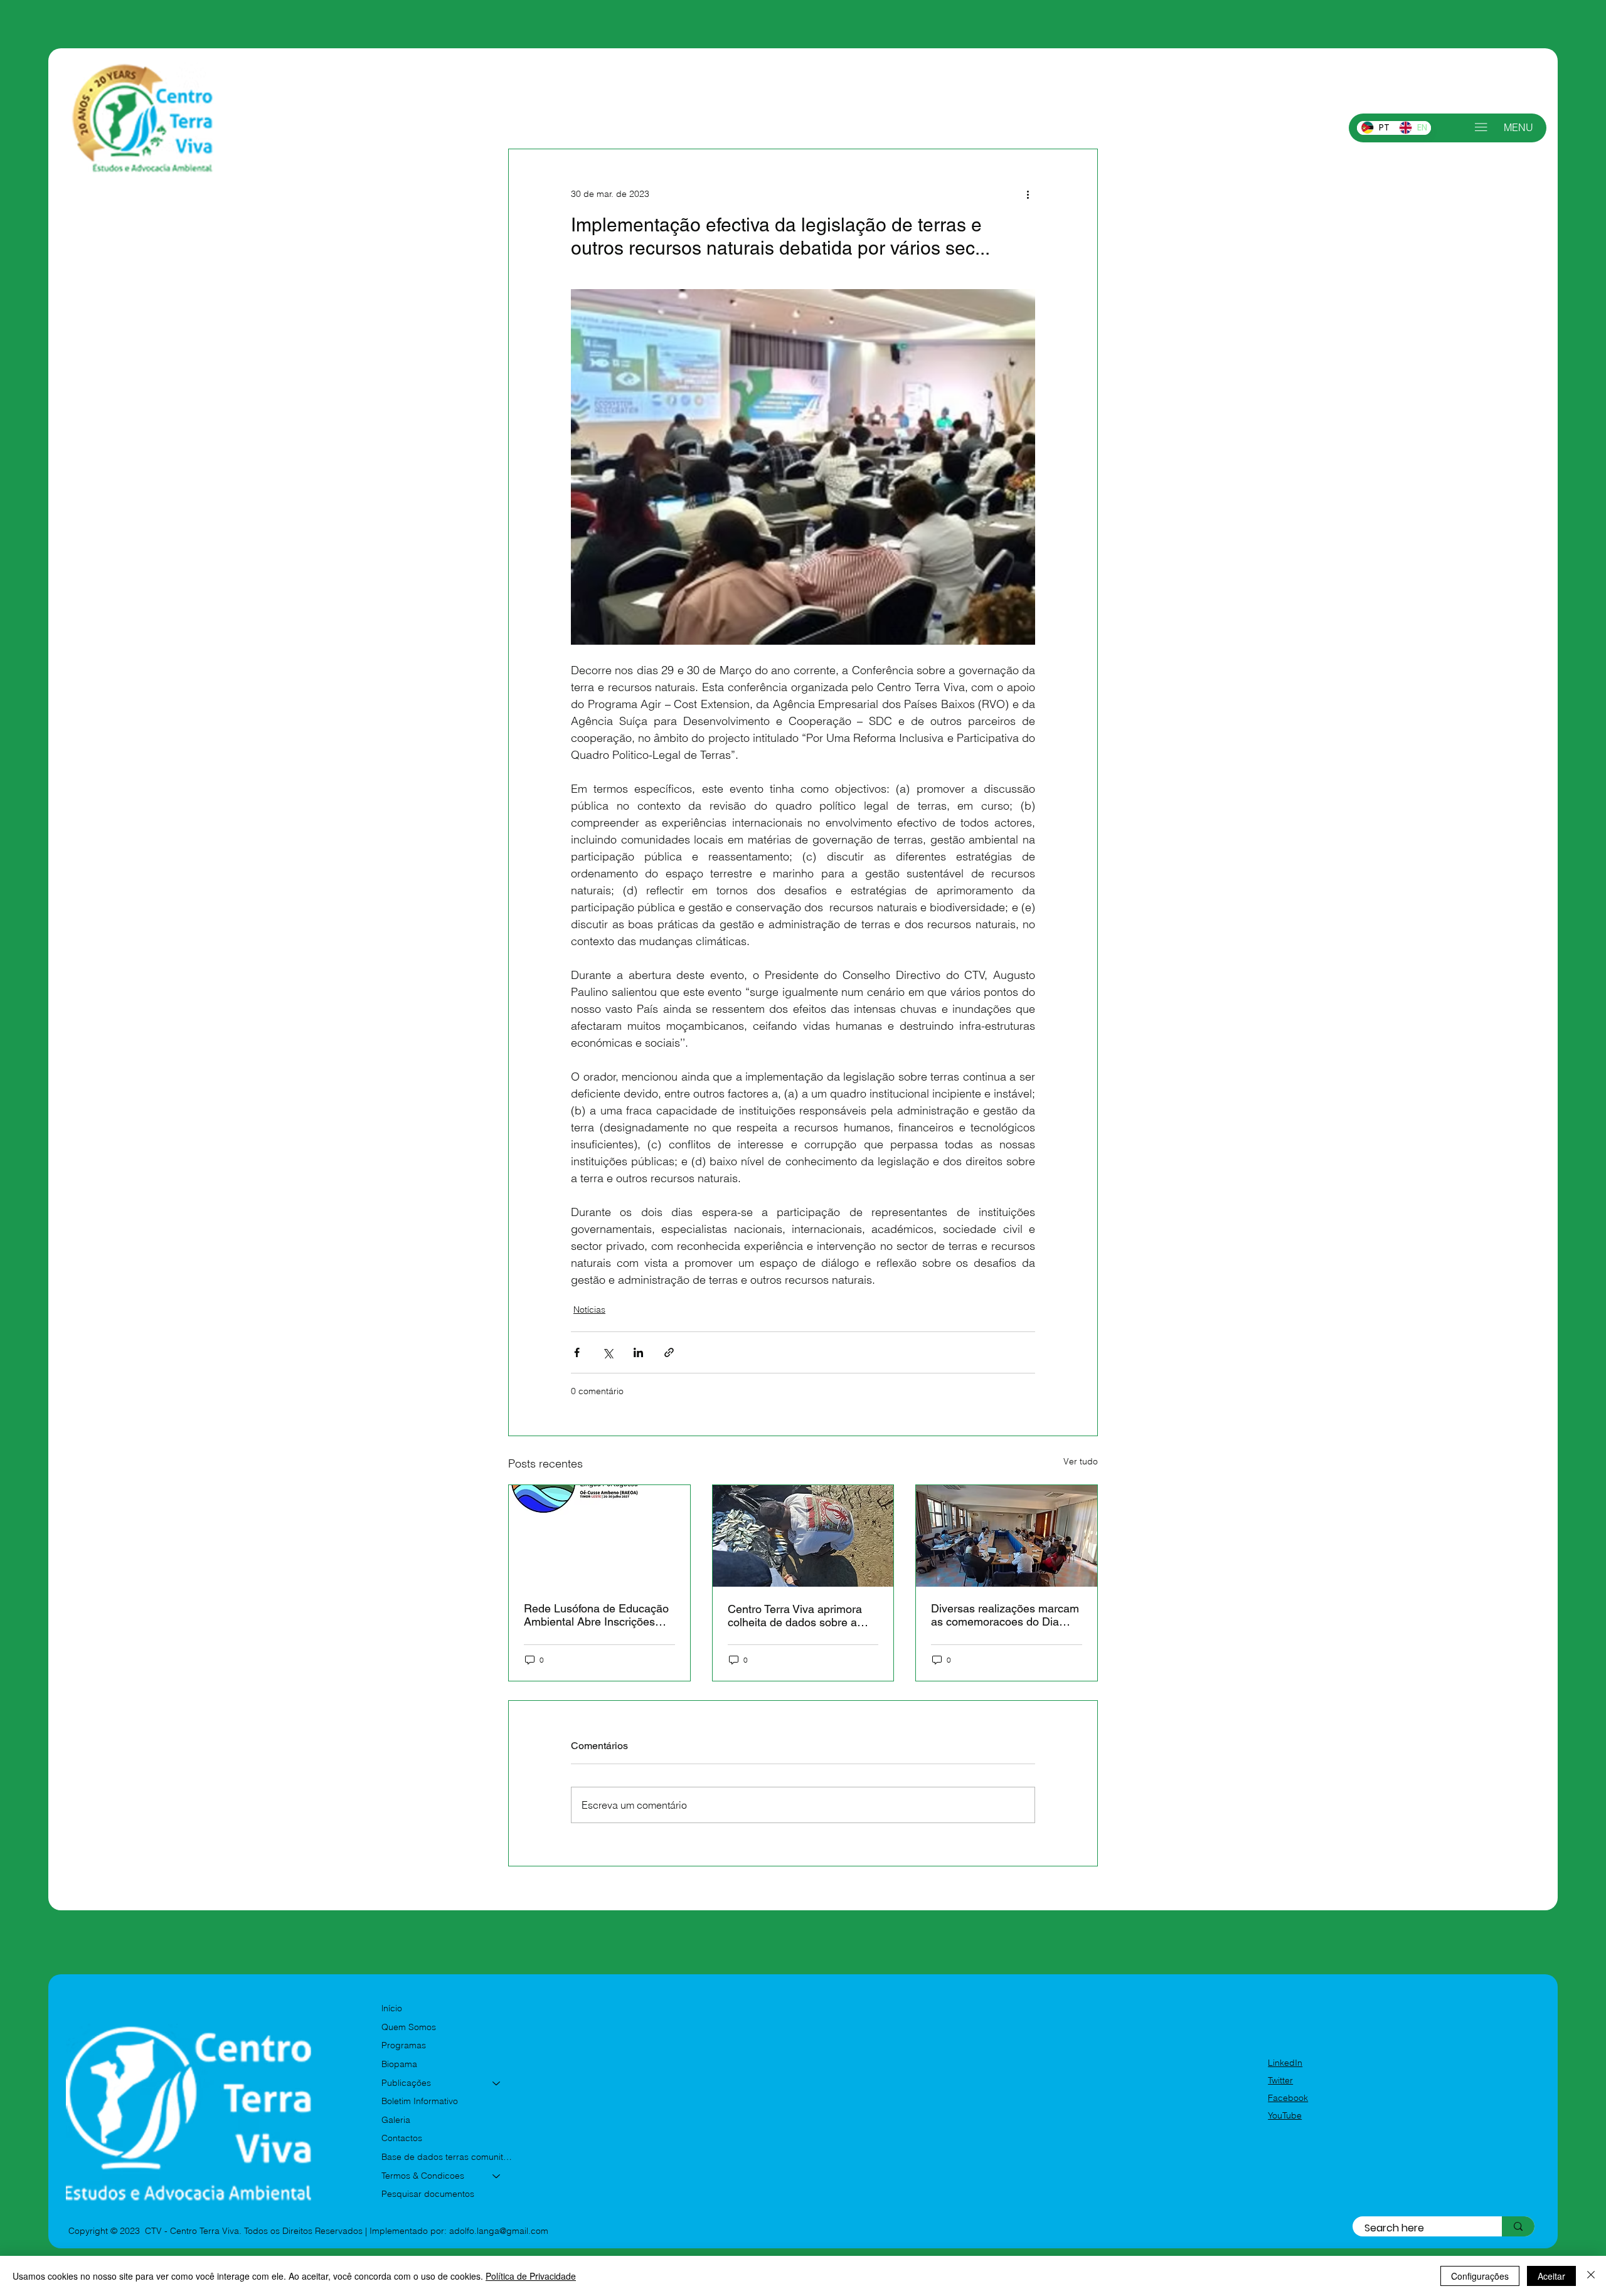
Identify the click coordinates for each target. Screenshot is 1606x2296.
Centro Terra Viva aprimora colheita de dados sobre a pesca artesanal (795, 1616)
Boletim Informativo (420, 2101)
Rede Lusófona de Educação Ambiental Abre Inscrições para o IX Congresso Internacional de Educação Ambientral (596, 1615)
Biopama (399, 2064)
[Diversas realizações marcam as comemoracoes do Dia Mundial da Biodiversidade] (1007, 1536)
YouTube (1285, 2115)
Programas (404, 2045)
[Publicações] (497, 2083)
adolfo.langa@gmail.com (499, 2231)
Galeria (396, 2120)
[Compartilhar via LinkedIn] (638, 1352)
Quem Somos (409, 2027)
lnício (392, 2008)
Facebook (1288, 2098)
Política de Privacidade (531, 2276)
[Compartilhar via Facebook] (577, 1352)
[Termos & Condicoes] (497, 2176)
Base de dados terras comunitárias (447, 2157)
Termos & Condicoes (423, 2176)
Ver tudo (1081, 1461)
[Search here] (1518, 2227)
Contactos (402, 2138)
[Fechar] (1591, 2276)
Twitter (1280, 2080)
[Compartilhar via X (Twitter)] (608, 1352)
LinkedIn (1285, 2063)
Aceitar (1551, 2276)
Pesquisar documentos (428, 2194)
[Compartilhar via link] (669, 1352)
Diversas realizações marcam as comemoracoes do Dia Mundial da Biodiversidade (1005, 1615)
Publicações (406, 2083)
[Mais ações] (1028, 194)
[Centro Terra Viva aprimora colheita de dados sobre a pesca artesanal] (803, 1536)
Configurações (1480, 2276)
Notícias (589, 1309)
